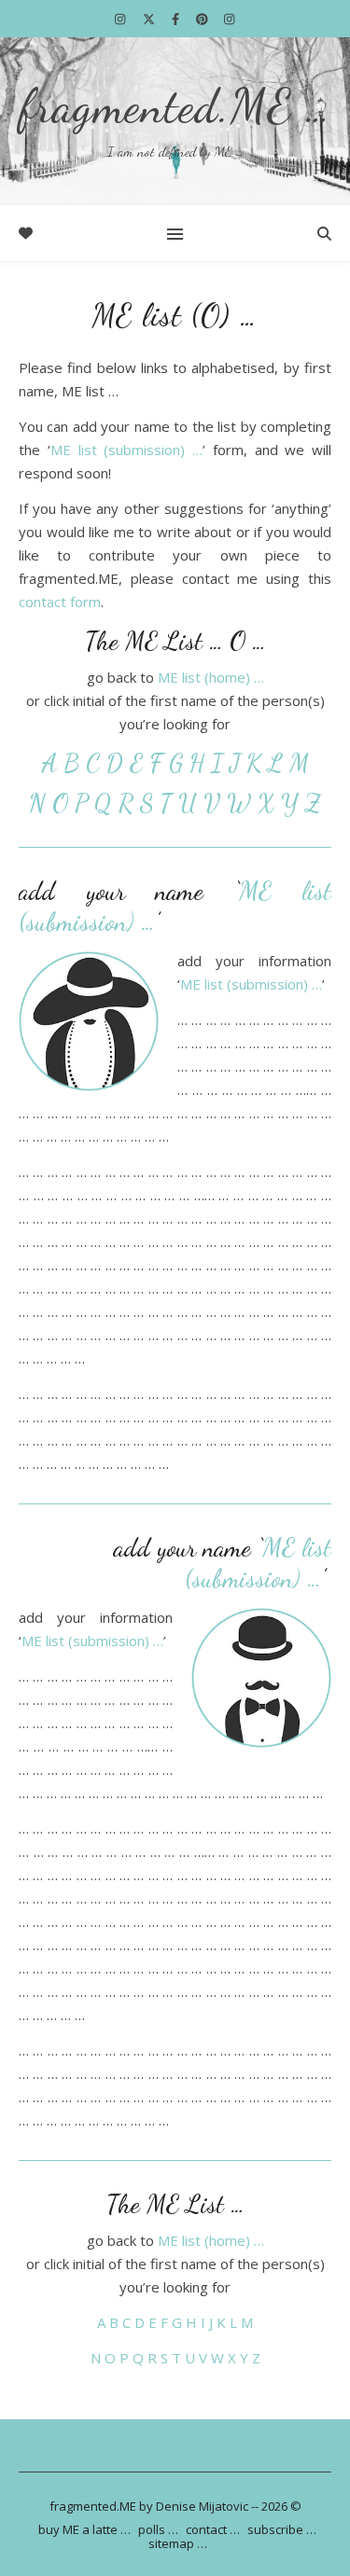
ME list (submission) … (126, 450)
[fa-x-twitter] (150, 19)
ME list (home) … (211, 677)
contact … (213, 2529)
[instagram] (121, 19)
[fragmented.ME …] (175, 121)
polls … (158, 2529)
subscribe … (282, 2529)
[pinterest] (203, 19)
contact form (60, 602)
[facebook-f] (177, 19)
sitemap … (178, 2543)
